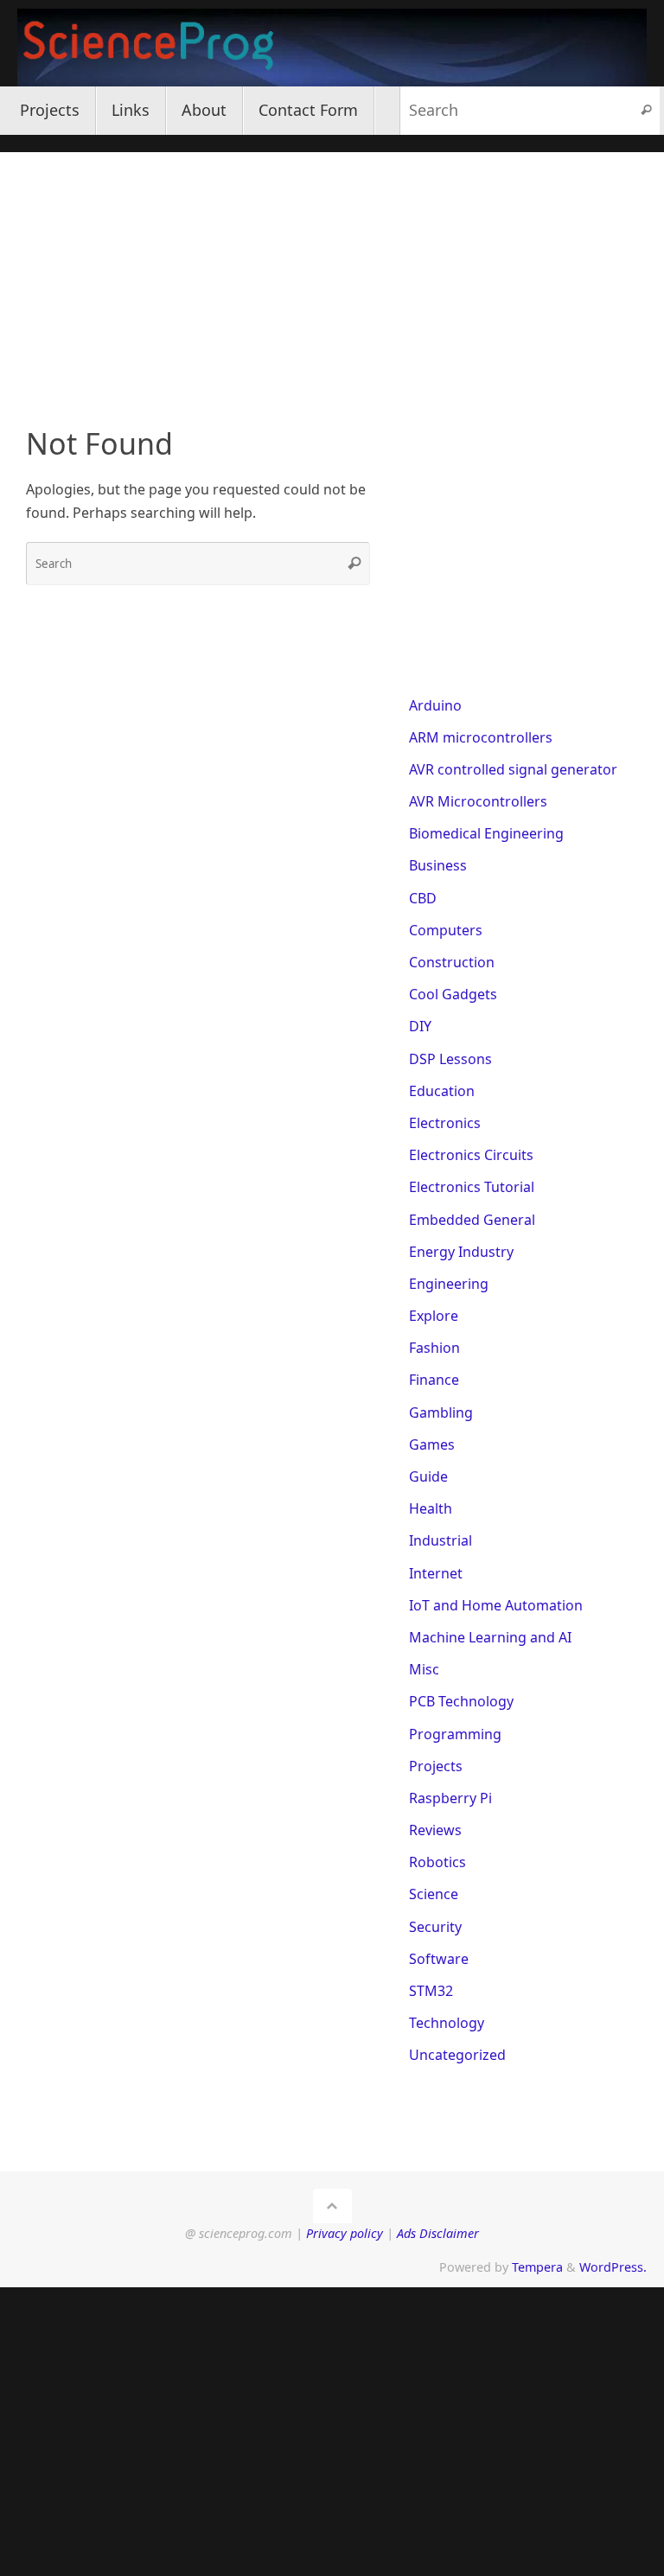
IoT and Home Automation (496, 1605)
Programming (455, 1734)
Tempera (537, 2267)
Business (438, 865)
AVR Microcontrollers (478, 801)
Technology (447, 2023)
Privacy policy (345, 2233)
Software (439, 1959)
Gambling (441, 1412)
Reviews (435, 1830)
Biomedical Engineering (486, 833)
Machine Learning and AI (490, 1637)
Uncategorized (457, 2055)
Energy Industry (461, 1252)
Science (434, 1894)
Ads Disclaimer (438, 2233)
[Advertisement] (332, 273)
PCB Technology (461, 1701)
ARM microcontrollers (481, 737)
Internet (436, 1573)
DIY (420, 1026)
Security (435, 1927)
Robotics (437, 1862)
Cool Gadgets (453, 994)
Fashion (434, 1348)
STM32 (431, 1991)
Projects (436, 1766)
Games (432, 1444)
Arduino (435, 705)
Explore (434, 1316)
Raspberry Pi (450, 1798)
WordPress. (613, 2267)
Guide (428, 1476)
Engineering (449, 1284)
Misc (424, 1669)
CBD (423, 898)
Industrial (441, 1540)
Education (442, 1091)
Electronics (445, 1123)
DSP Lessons (450, 1059)
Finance (434, 1380)
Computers (446, 930)
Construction (452, 962)
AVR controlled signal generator (513, 769)
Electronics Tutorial (472, 1187)
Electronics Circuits (471, 1155)
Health (431, 1508)
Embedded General (472, 1220)
